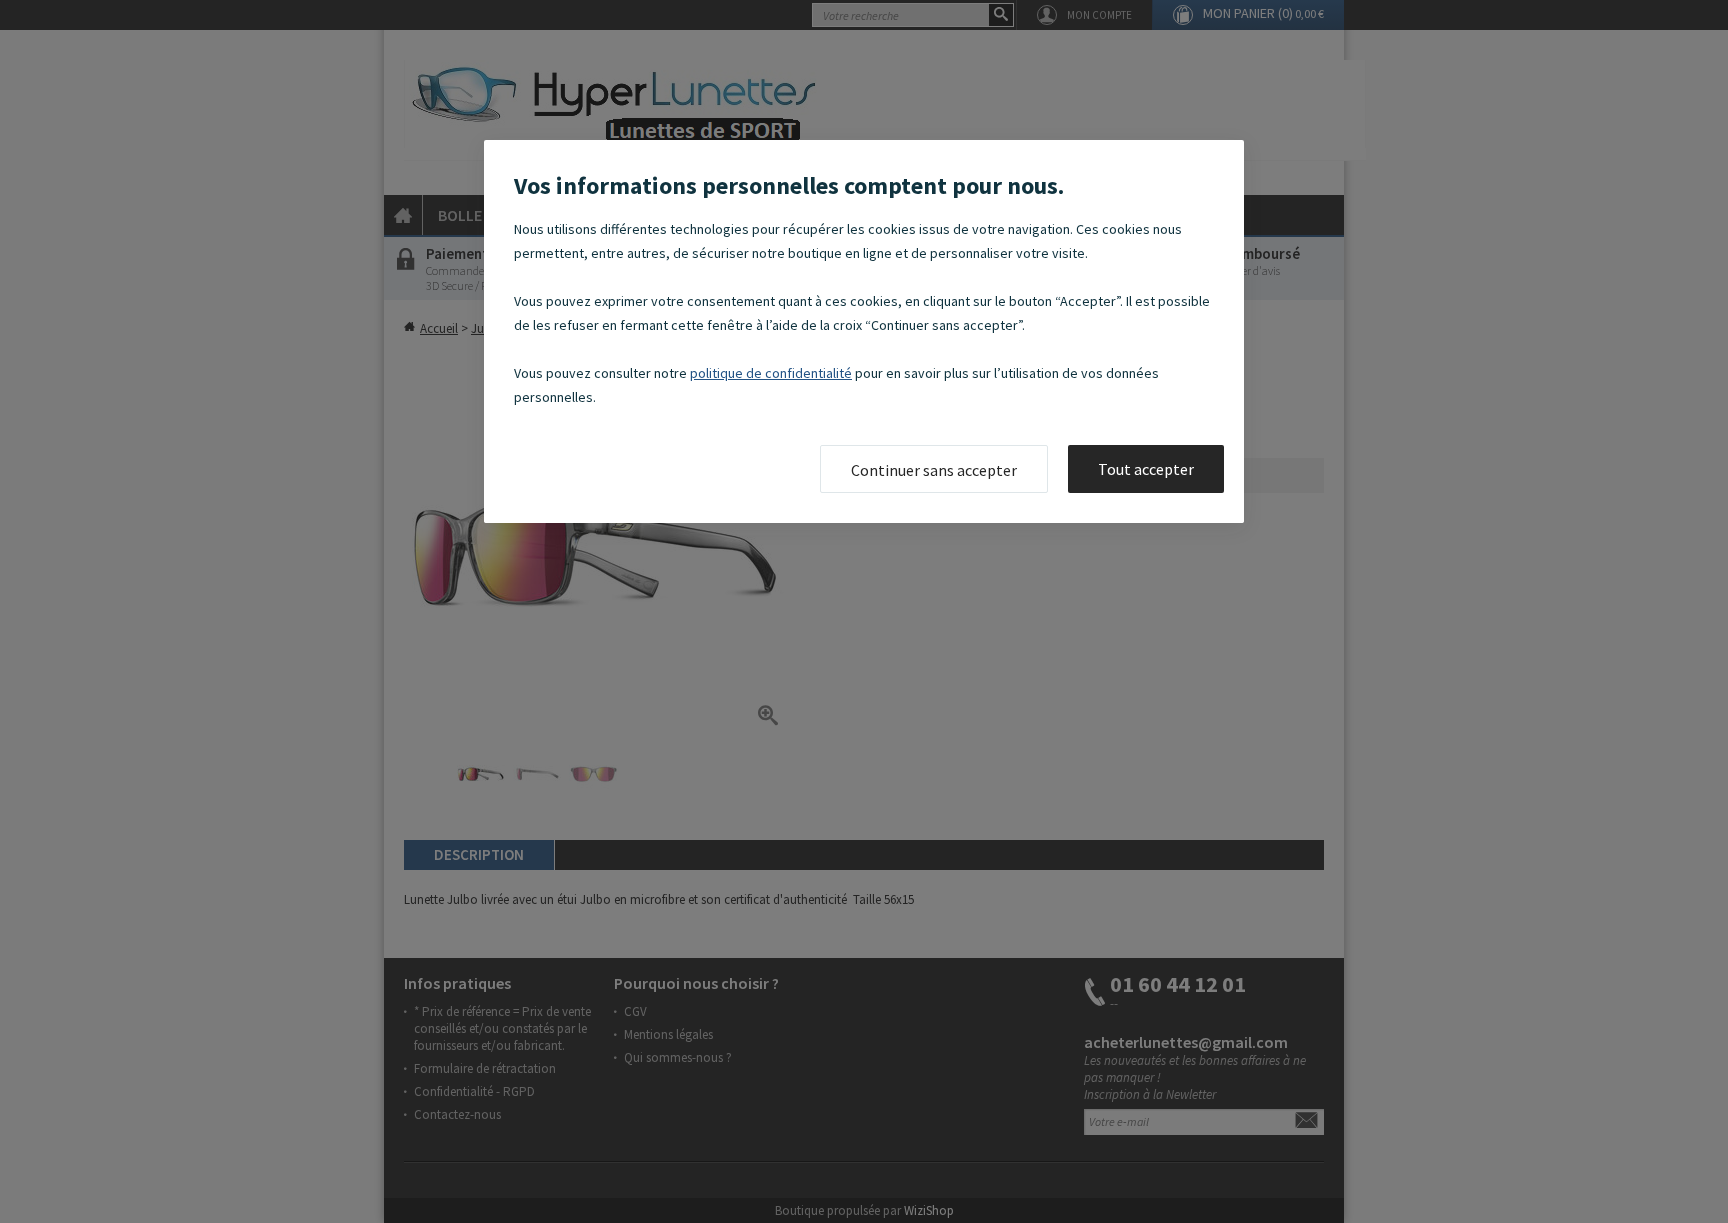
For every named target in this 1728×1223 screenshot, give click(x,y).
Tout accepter (1146, 469)
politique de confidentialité (771, 373)
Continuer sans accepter (934, 470)
